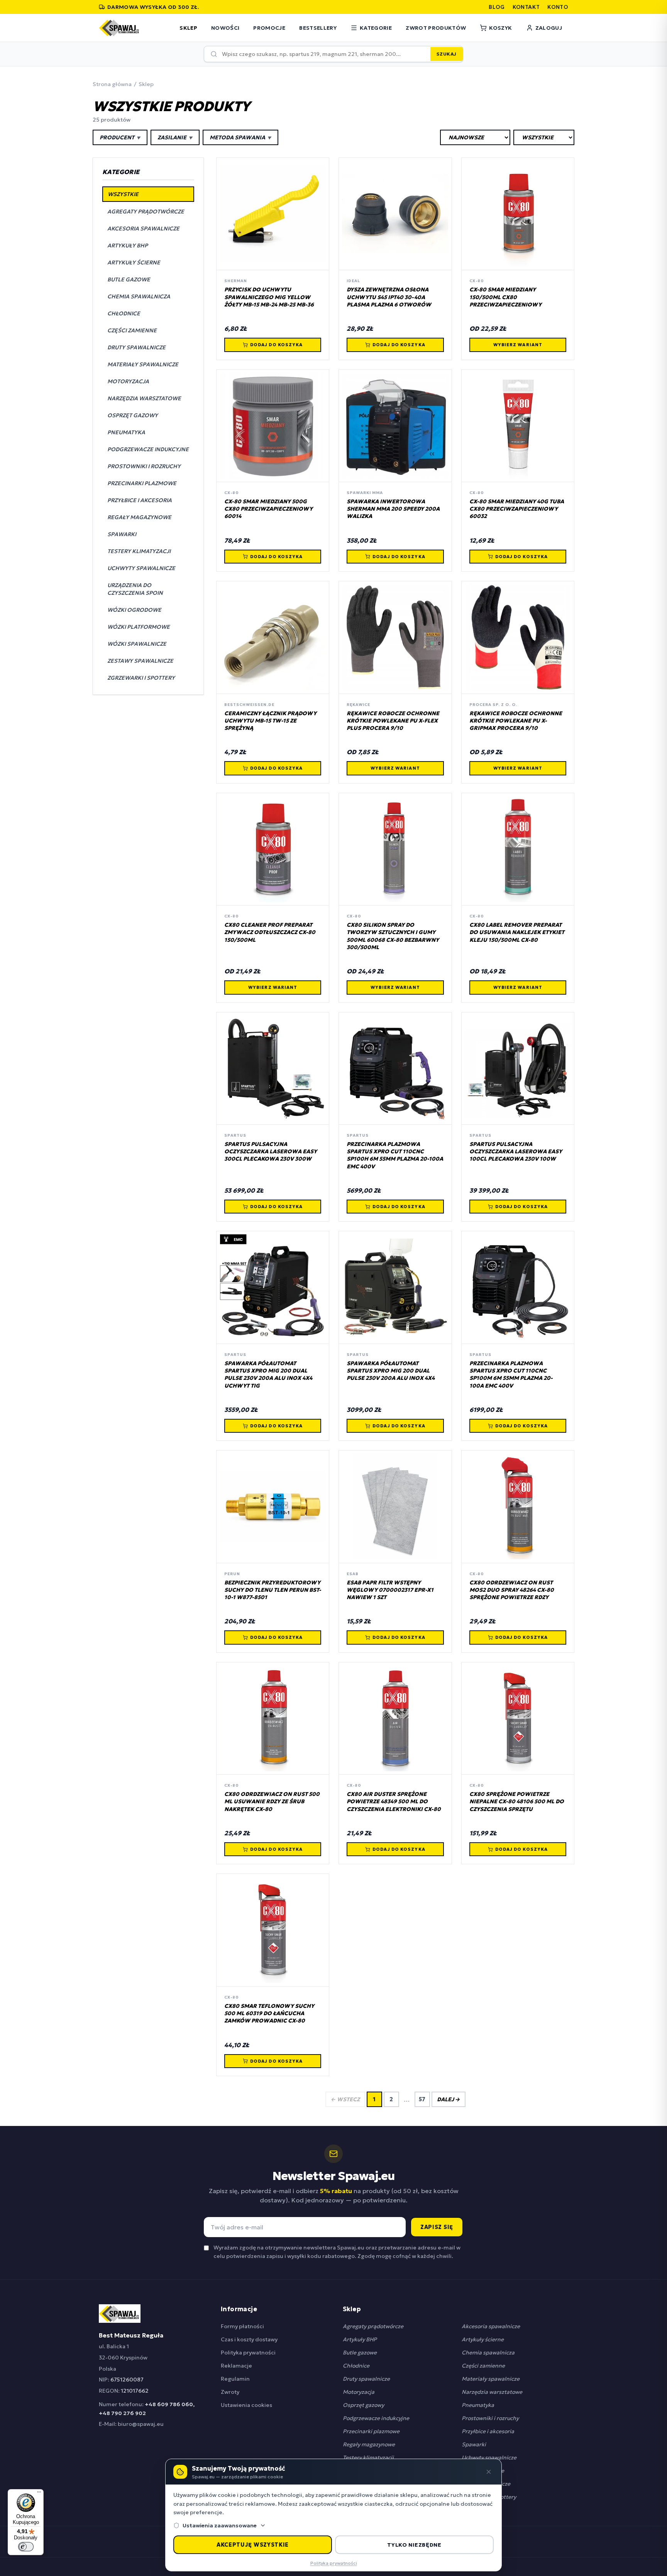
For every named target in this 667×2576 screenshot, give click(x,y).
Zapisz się (437, 2227)
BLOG (497, 7)
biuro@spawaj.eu (141, 2424)
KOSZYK (500, 28)
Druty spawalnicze (366, 2379)
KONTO (558, 7)
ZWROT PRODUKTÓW (436, 28)
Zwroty (230, 2392)
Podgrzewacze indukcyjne (376, 2418)
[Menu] (39, 2494)
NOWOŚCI (225, 28)
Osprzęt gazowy (363, 2405)
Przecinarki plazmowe (371, 2431)
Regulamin (235, 2379)
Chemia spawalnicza (488, 2353)
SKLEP (188, 28)
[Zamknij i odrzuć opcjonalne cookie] (489, 2472)
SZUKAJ (447, 54)
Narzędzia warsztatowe (492, 2392)
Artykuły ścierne (483, 2339)
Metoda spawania (240, 137)
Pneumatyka (478, 2405)
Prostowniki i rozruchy (490, 2418)
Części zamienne (483, 2366)
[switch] (26, 2547)
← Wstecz (345, 2099)
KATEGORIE (376, 28)
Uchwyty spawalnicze (489, 2458)
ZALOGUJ (549, 28)
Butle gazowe (360, 2353)
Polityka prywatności (248, 2353)
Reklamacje (236, 2366)
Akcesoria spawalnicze (491, 2326)
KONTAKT (526, 7)
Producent (120, 137)
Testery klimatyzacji (368, 2458)
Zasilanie (175, 137)
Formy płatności (242, 2326)
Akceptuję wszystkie (253, 2545)
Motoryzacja (359, 2392)
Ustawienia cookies (246, 2405)
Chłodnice (356, 2366)
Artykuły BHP (360, 2339)
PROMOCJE (269, 28)
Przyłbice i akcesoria (488, 2431)
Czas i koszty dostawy (249, 2339)
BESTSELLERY (318, 28)
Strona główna (112, 84)
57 (422, 2099)
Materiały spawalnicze (491, 2379)
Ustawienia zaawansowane (220, 2525)
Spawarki (474, 2444)
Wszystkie (123, 194)
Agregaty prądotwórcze (373, 2326)
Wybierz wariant (518, 345)
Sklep (146, 84)
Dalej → (449, 2099)
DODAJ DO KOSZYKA (277, 345)
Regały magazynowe (369, 2444)
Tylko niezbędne (414, 2545)
